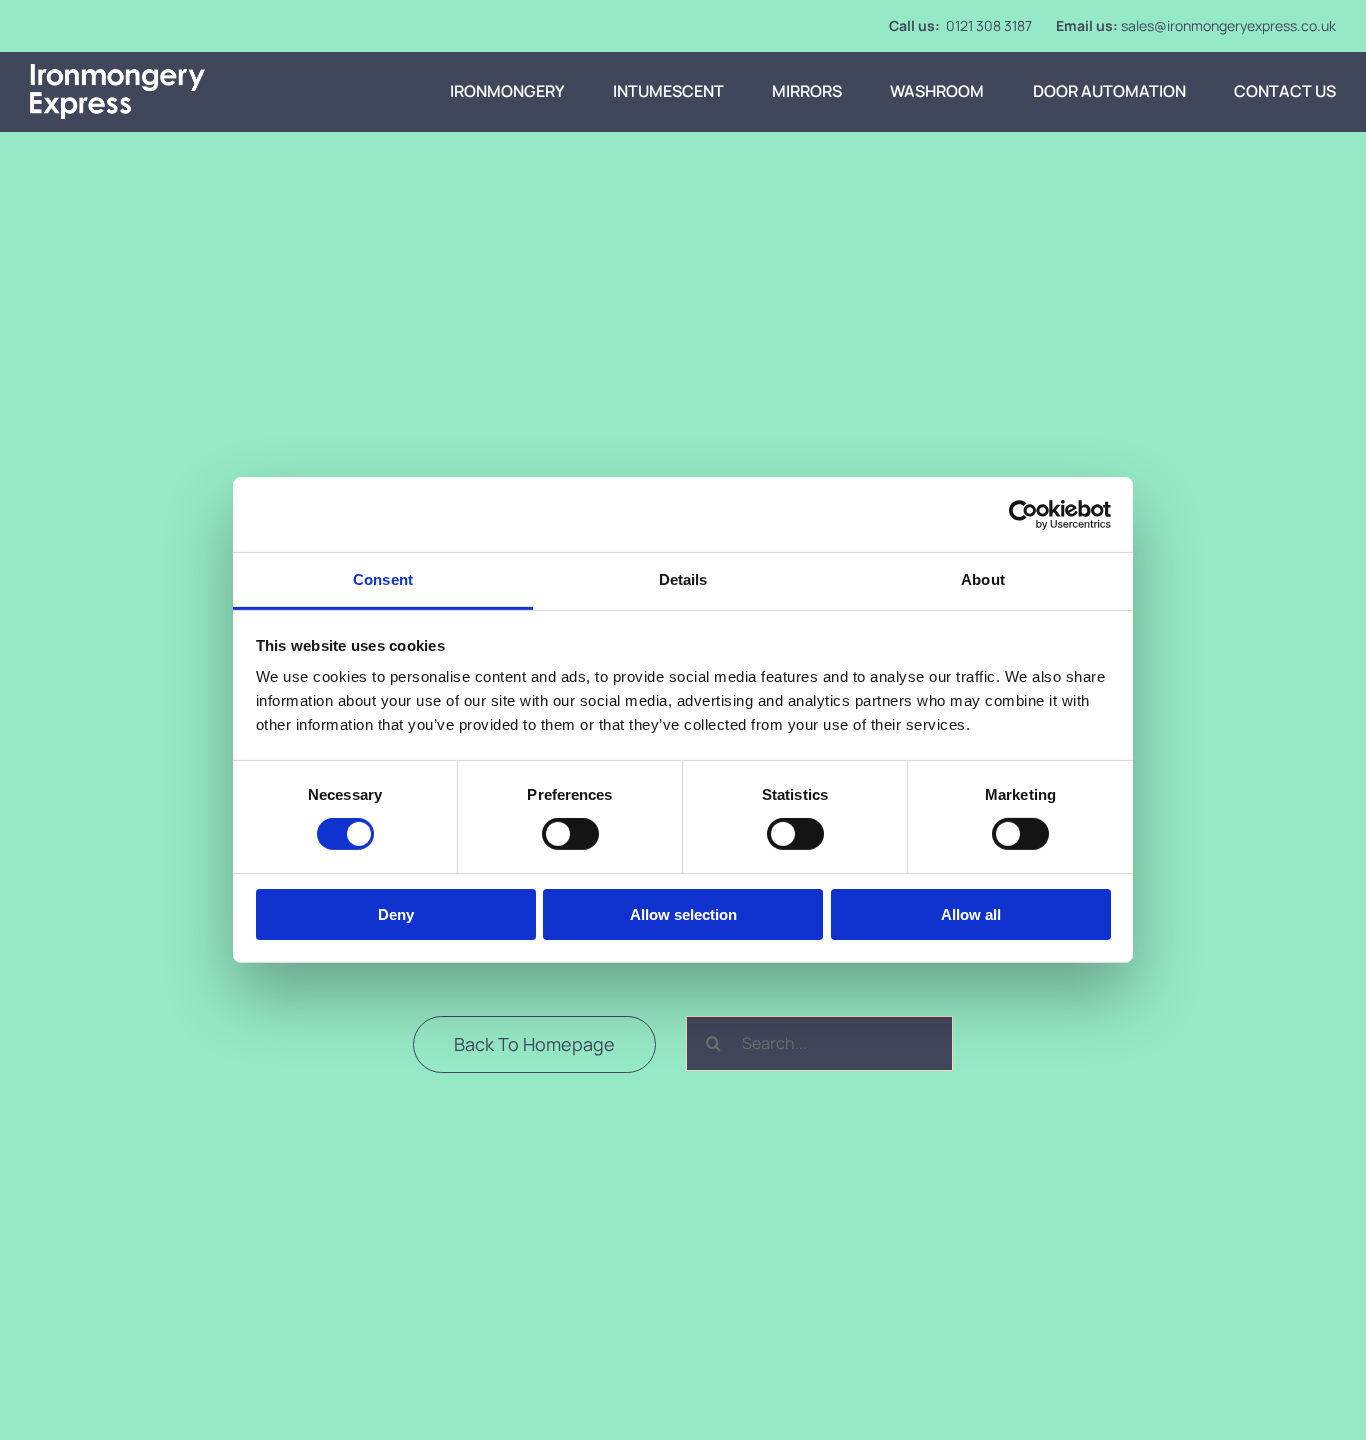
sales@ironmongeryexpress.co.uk (1228, 25)
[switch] (570, 834)
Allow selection (683, 914)
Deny (396, 914)
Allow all (971, 914)
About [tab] (983, 579)
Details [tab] (683, 579)
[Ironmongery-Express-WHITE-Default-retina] (117, 72)
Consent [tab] (383, 579)
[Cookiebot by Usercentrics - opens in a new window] (1023, 514)
